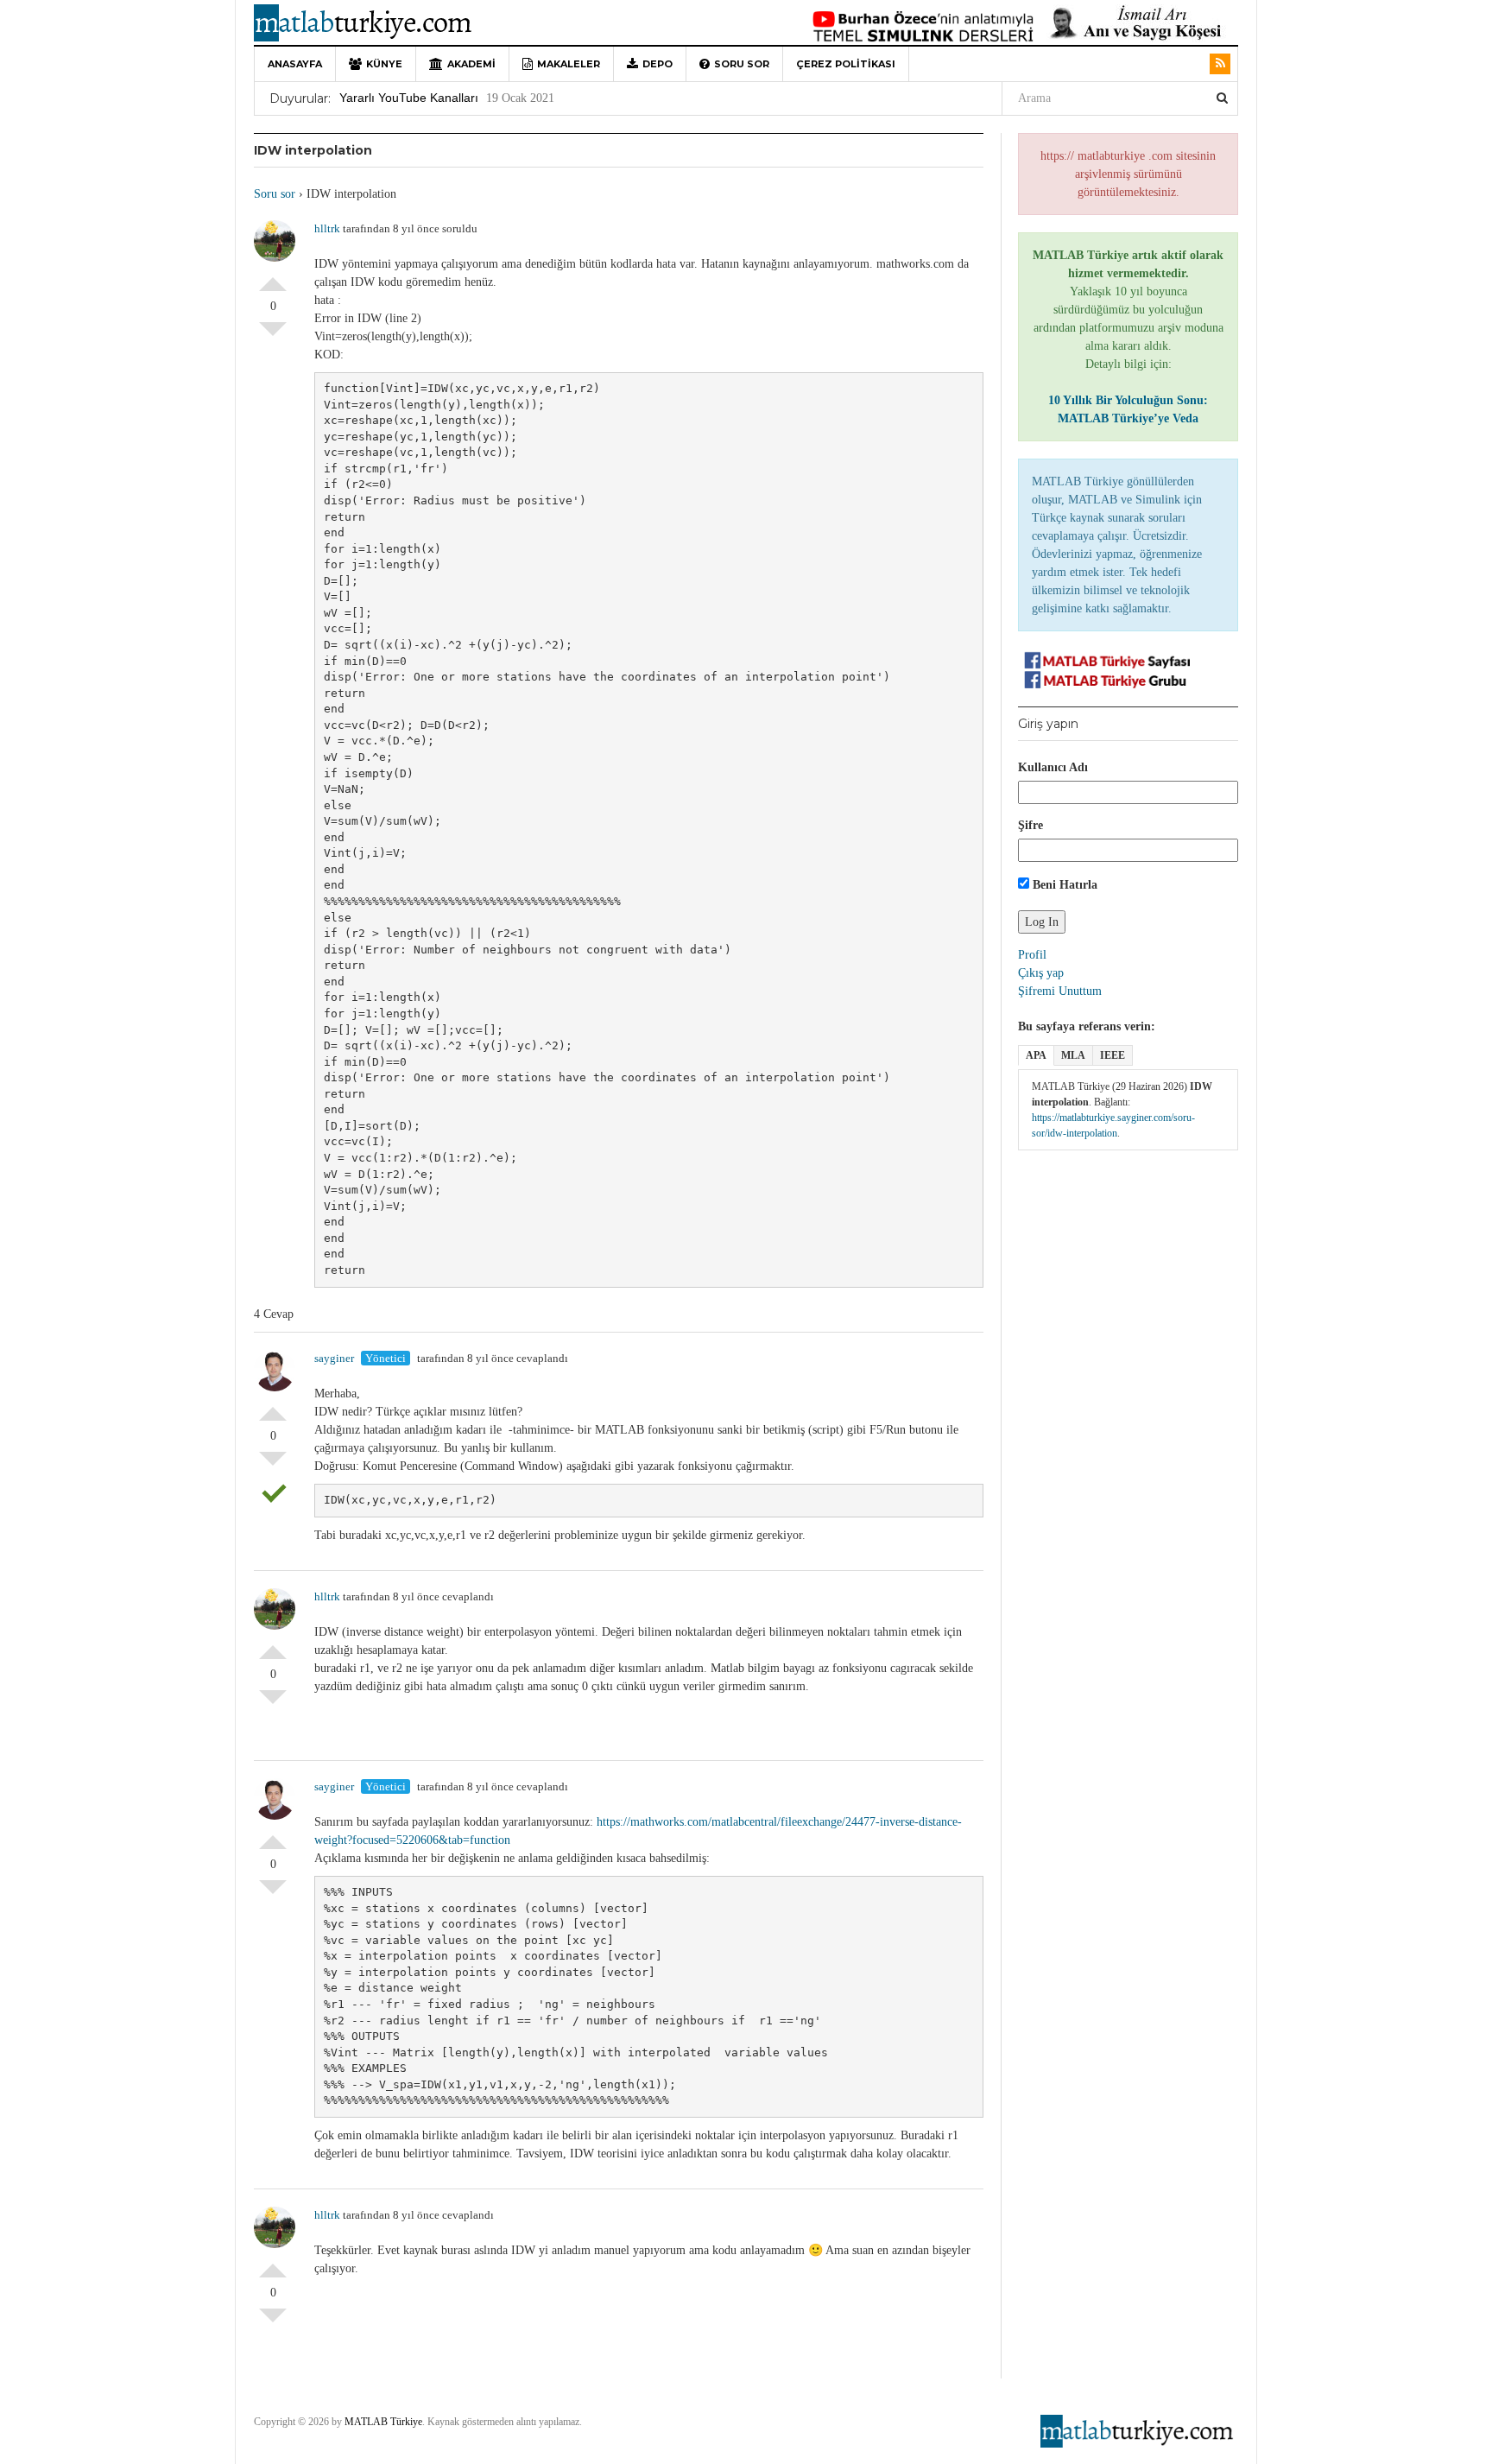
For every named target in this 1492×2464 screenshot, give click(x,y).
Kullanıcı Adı (1053, 767)
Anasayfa (295, 64)
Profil (1032, 955)
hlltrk (327, 228)
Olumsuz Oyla (273, 336)
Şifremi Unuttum (1060, 991)
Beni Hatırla (1063, 885)
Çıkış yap (1041, 973)
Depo (657, 64)
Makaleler (569, 64)
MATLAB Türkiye (383, 2422)
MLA (1073, 1055)
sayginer (334, 1358)
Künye (384, 64)
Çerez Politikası (846, 64)
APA (1036, 1055)
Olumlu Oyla (273, 277)
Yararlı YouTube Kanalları (409, 98)
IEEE (1113, 1055)
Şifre (1030, 825)
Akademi (471, 64)
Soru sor (742, 64)
